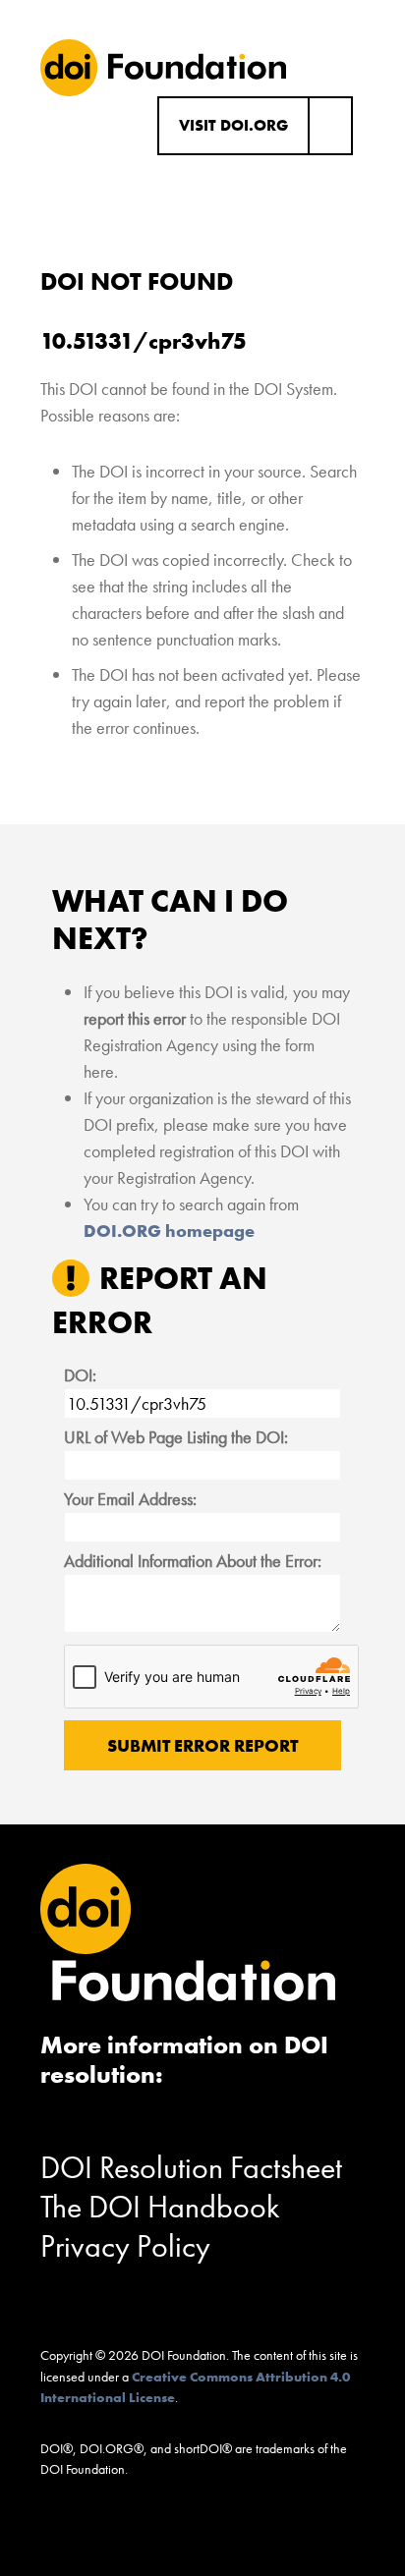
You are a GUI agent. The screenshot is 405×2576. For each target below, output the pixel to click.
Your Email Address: (130, 1499)
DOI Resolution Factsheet (191, 2168)
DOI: (80, 1375)
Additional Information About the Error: (193, 1561)
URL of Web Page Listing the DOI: (176, 1437)
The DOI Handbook (160, 2207)
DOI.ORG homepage (169, 1231)
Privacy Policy (125, 2246)
